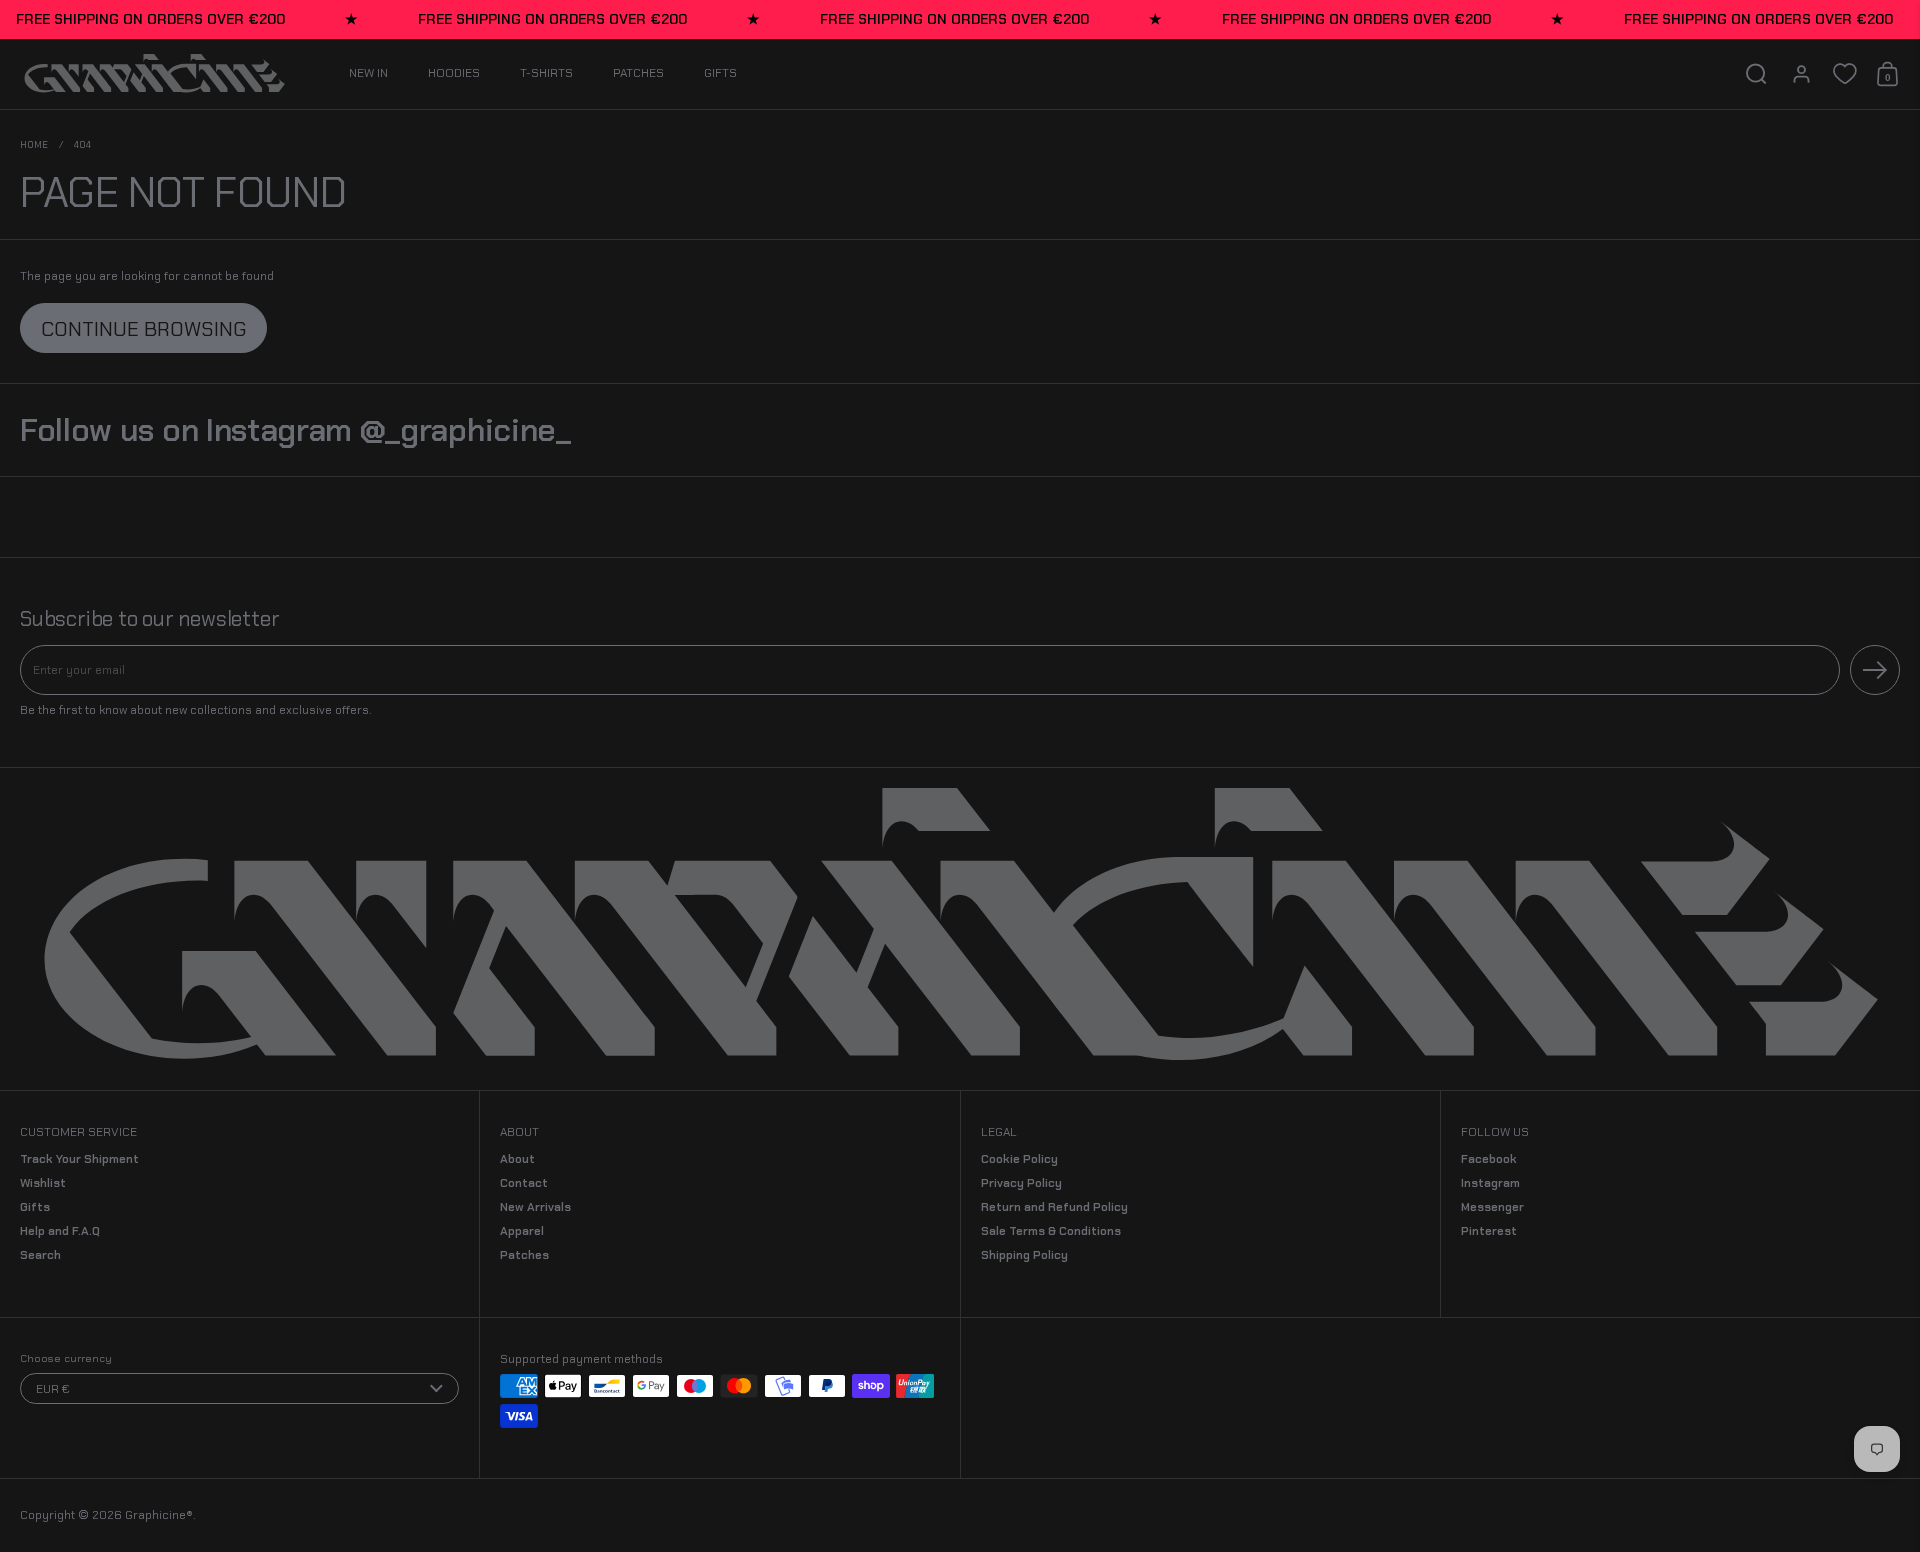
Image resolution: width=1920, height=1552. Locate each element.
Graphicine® (159, 1515)
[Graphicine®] (154, 74)
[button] (1756, 74)
